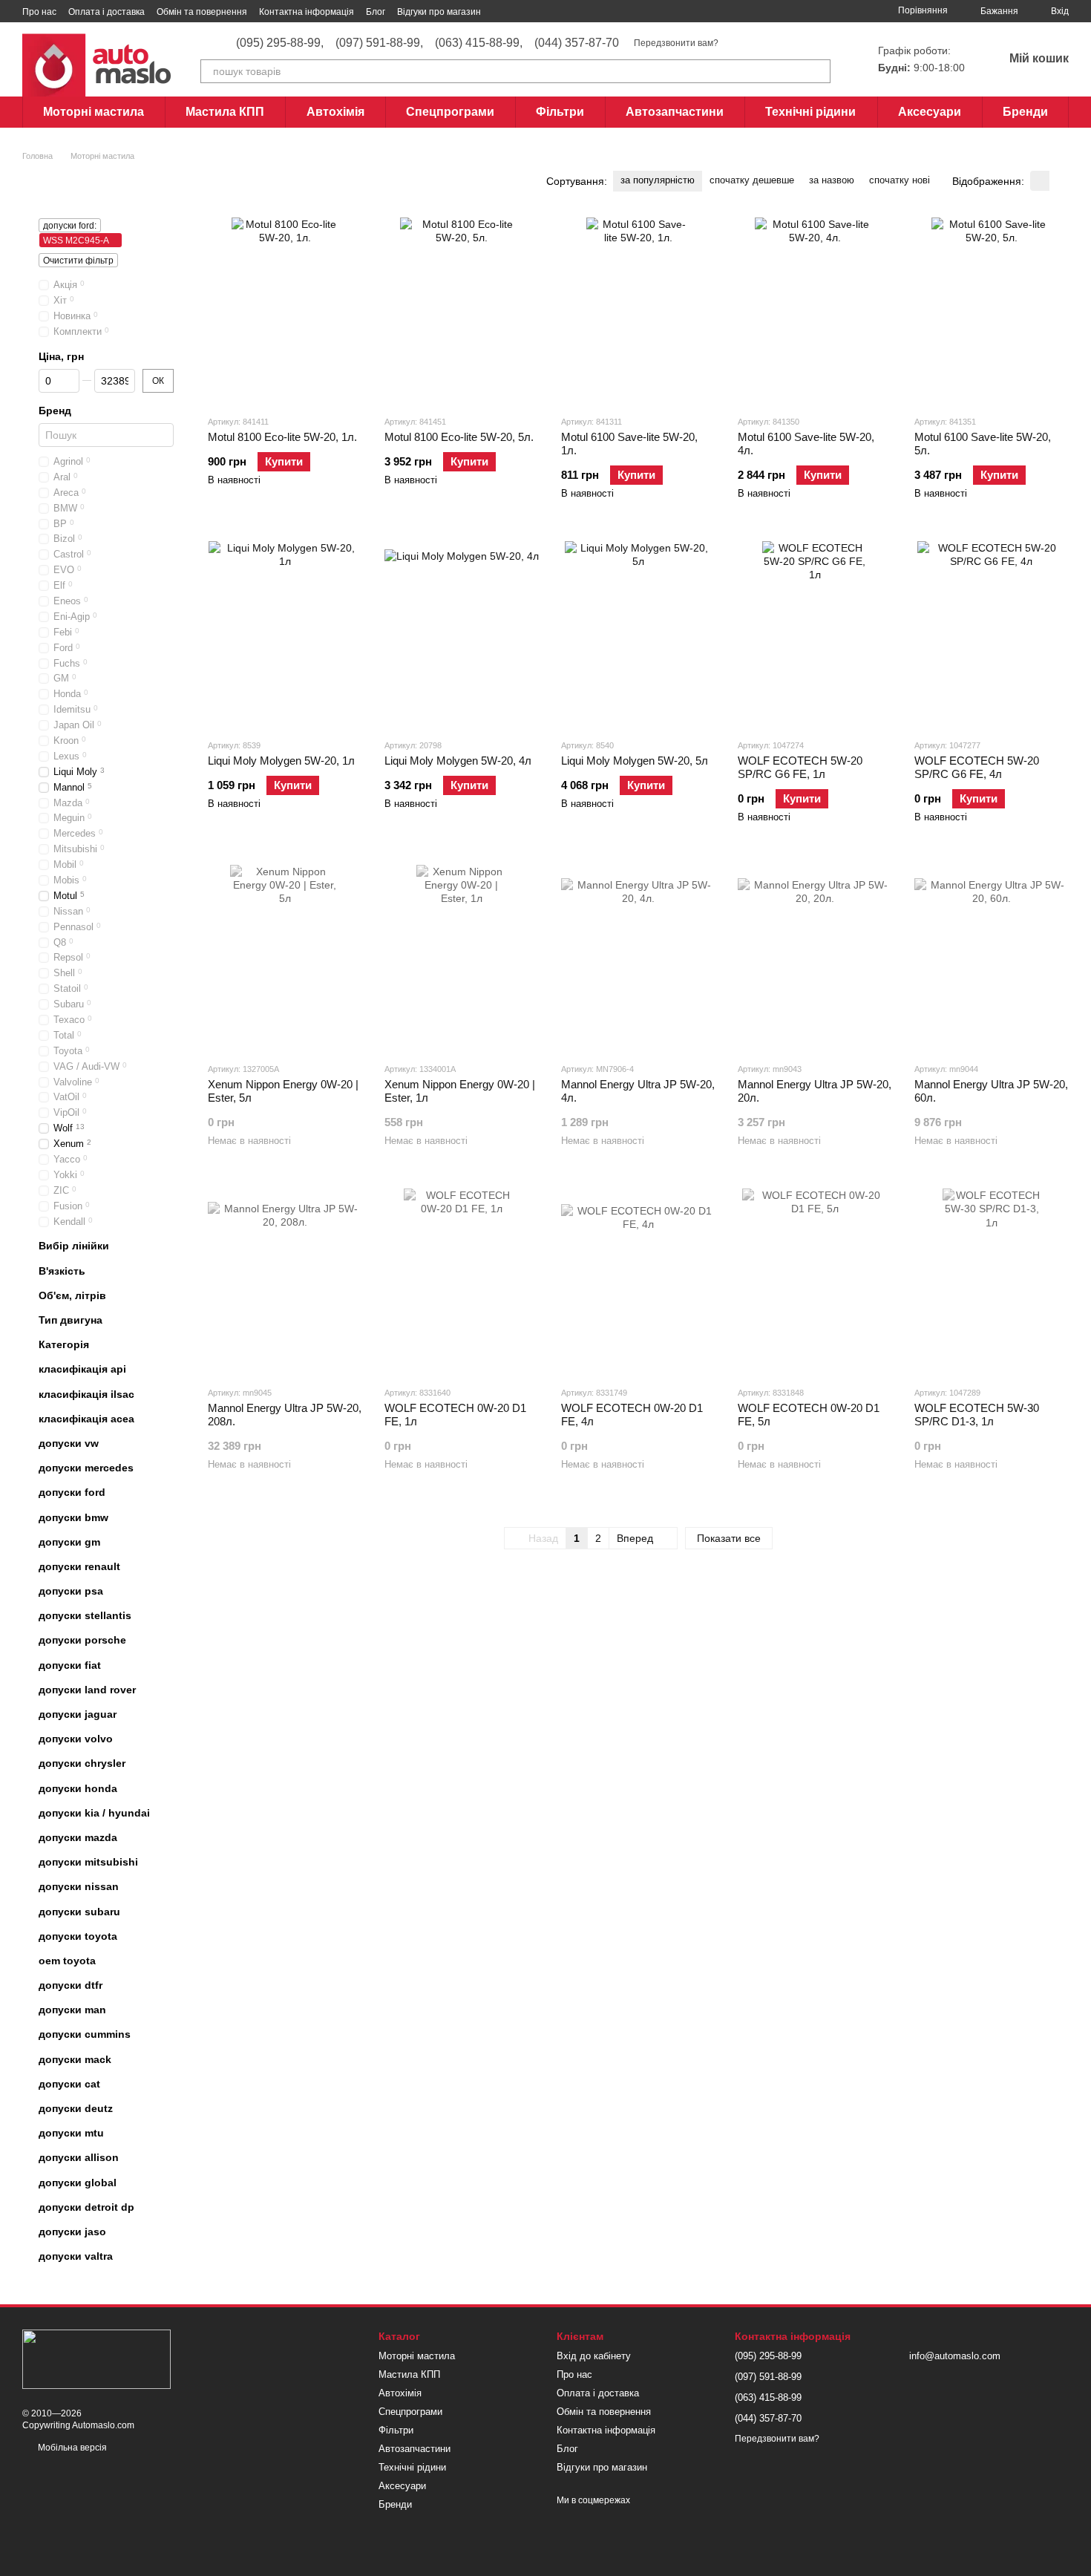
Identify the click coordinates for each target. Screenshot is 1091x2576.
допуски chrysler (82, 1763)
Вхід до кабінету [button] (594, 2356)
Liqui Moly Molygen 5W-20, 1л (281, 761)
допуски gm (69, 1542)
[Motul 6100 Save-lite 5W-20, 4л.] (815, 310)
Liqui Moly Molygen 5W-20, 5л (635, 761)
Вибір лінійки (74, 1246)
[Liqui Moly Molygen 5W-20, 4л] (462, 634)
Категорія (64, 1344)
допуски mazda (78, 1837)
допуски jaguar (78, 1714)
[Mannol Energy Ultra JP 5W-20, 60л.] (992, 958)
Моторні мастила (94, 112)
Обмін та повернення (202, 12)
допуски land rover (87, 1690)
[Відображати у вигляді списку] (1059, 181)
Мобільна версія (71, 2448)
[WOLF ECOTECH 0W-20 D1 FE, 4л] (638, 1281)
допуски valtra (76, 2256)
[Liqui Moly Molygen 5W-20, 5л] (638, 634)
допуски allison (79, 2157)
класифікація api (82, 1369)
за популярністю (658, 180)
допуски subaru (79, 1911)
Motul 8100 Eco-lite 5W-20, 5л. (459, 437)
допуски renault (79, 1566)
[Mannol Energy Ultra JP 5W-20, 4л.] (638, 958)
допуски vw (69, 1443)
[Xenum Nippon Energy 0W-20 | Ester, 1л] (462, 958)
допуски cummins (85, 2034)
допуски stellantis (85, 1615)
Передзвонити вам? (676, 43)
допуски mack (75, 2059)
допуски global (78, 2183)
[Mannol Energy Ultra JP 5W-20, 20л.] (815, 958)
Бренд (55, 411)
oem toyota (67, 1961)
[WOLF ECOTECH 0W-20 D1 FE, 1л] (462, 1281)
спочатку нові (900, 180)
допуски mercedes (86, 1468)
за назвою (832, 180)
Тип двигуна (71, 1320)
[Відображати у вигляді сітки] (1040, 181)
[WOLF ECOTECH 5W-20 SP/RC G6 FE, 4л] (992, 634)
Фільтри (560, 112)
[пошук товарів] (819, 71)
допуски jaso (72, 2232)
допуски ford (72, 1492)
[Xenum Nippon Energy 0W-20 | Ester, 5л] (285, 958)
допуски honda (78, 1788)
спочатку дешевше (752, 180)
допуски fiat (70, 1665)
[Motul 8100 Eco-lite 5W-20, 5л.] (462, 310)
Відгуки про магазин (439, 12)
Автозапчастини (675, 112)
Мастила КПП (225, 112)
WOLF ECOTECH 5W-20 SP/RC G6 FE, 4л (977, 767)
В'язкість (62, 1271)
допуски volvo (76, 1739)
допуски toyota (78, 1936)
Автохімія (335, 112)
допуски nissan (79, 1886)
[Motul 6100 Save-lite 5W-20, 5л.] (992, 310)
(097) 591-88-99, (379, 43)
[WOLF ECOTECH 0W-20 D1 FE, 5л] (815, 1281)
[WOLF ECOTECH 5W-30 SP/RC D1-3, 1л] (992, 1281)
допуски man (72, 2010)
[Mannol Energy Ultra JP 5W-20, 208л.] (285, 1281)
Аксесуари (930, 112)
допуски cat (69, 2084)
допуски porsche (82, 1640)
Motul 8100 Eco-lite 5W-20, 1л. (282, 437)
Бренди (1025, 112)
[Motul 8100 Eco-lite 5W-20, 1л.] (285, 310)
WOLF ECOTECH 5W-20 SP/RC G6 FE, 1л (800, 767)
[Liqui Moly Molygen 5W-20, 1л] (285, 634)
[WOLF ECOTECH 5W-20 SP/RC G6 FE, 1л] (815, 634)
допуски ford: (70, 226)
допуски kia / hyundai (94, 1813)
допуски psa (71, 1591)
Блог (376, 12)
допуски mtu (71, 2133)
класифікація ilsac (86, 1394)
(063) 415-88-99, (479, 43)
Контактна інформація (307, 12)
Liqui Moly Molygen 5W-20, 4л (458, 761)
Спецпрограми (450, 112)
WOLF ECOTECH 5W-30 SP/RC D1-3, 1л (977, 1415)
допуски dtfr (71, 1985)
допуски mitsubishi (88, 1862)
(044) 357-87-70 (577, 43)
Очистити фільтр (78, 261)
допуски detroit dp (86, 2207)
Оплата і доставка (107, 12)
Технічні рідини (810, 112)
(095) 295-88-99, (280, 43)
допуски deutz (76, 2108)
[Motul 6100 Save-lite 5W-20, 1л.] (638, 310)
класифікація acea (86, 1419)
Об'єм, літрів (72, 1295)
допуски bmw (73, 1517)
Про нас (39, 12)
